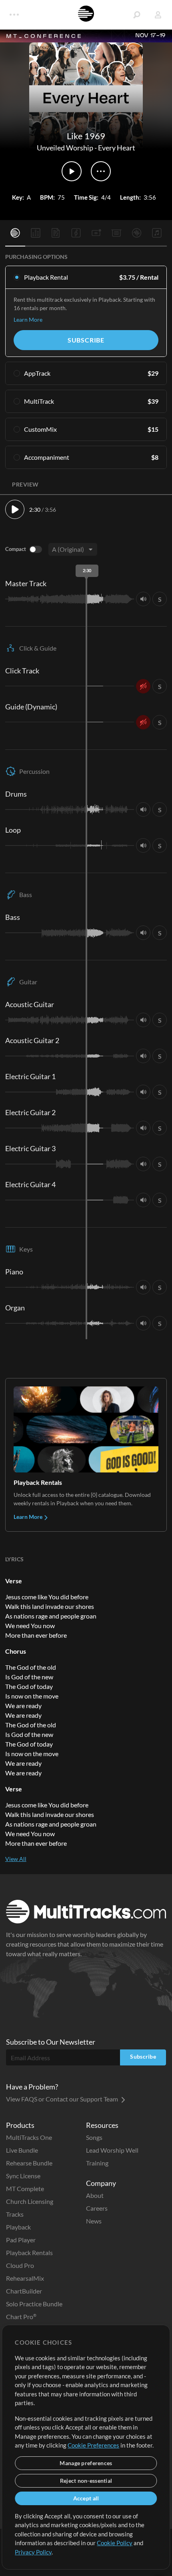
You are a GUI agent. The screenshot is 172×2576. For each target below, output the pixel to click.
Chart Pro (21, 2317)
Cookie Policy (115, 2543)
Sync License (23, 2176)
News (94, 2221)
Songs (94, 2137)
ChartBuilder (24, 2291)
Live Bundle (22, 2150)
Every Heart (117, 148)
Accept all (86, 2498)
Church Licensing (30, 2201)
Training (97, 2163)
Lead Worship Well (112, 2150)
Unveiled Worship (65, 148)
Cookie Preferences (93, 2445)
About (95, 2195)
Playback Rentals (29, 2252)
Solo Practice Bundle (34, 2304)
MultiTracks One (29, 2137)
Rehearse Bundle (29, 2163)
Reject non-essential (86, 2481)
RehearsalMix (25, 2278)
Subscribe (86, 340)
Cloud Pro (20, 2265)
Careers (97, 2208)
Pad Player (21, 2240)
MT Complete (25, 2188)
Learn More (28, 319)
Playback (18, 2227)
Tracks (15, 2214)
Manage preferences (86, 2463)
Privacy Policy (33, 2552)
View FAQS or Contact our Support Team (63, 2099)
